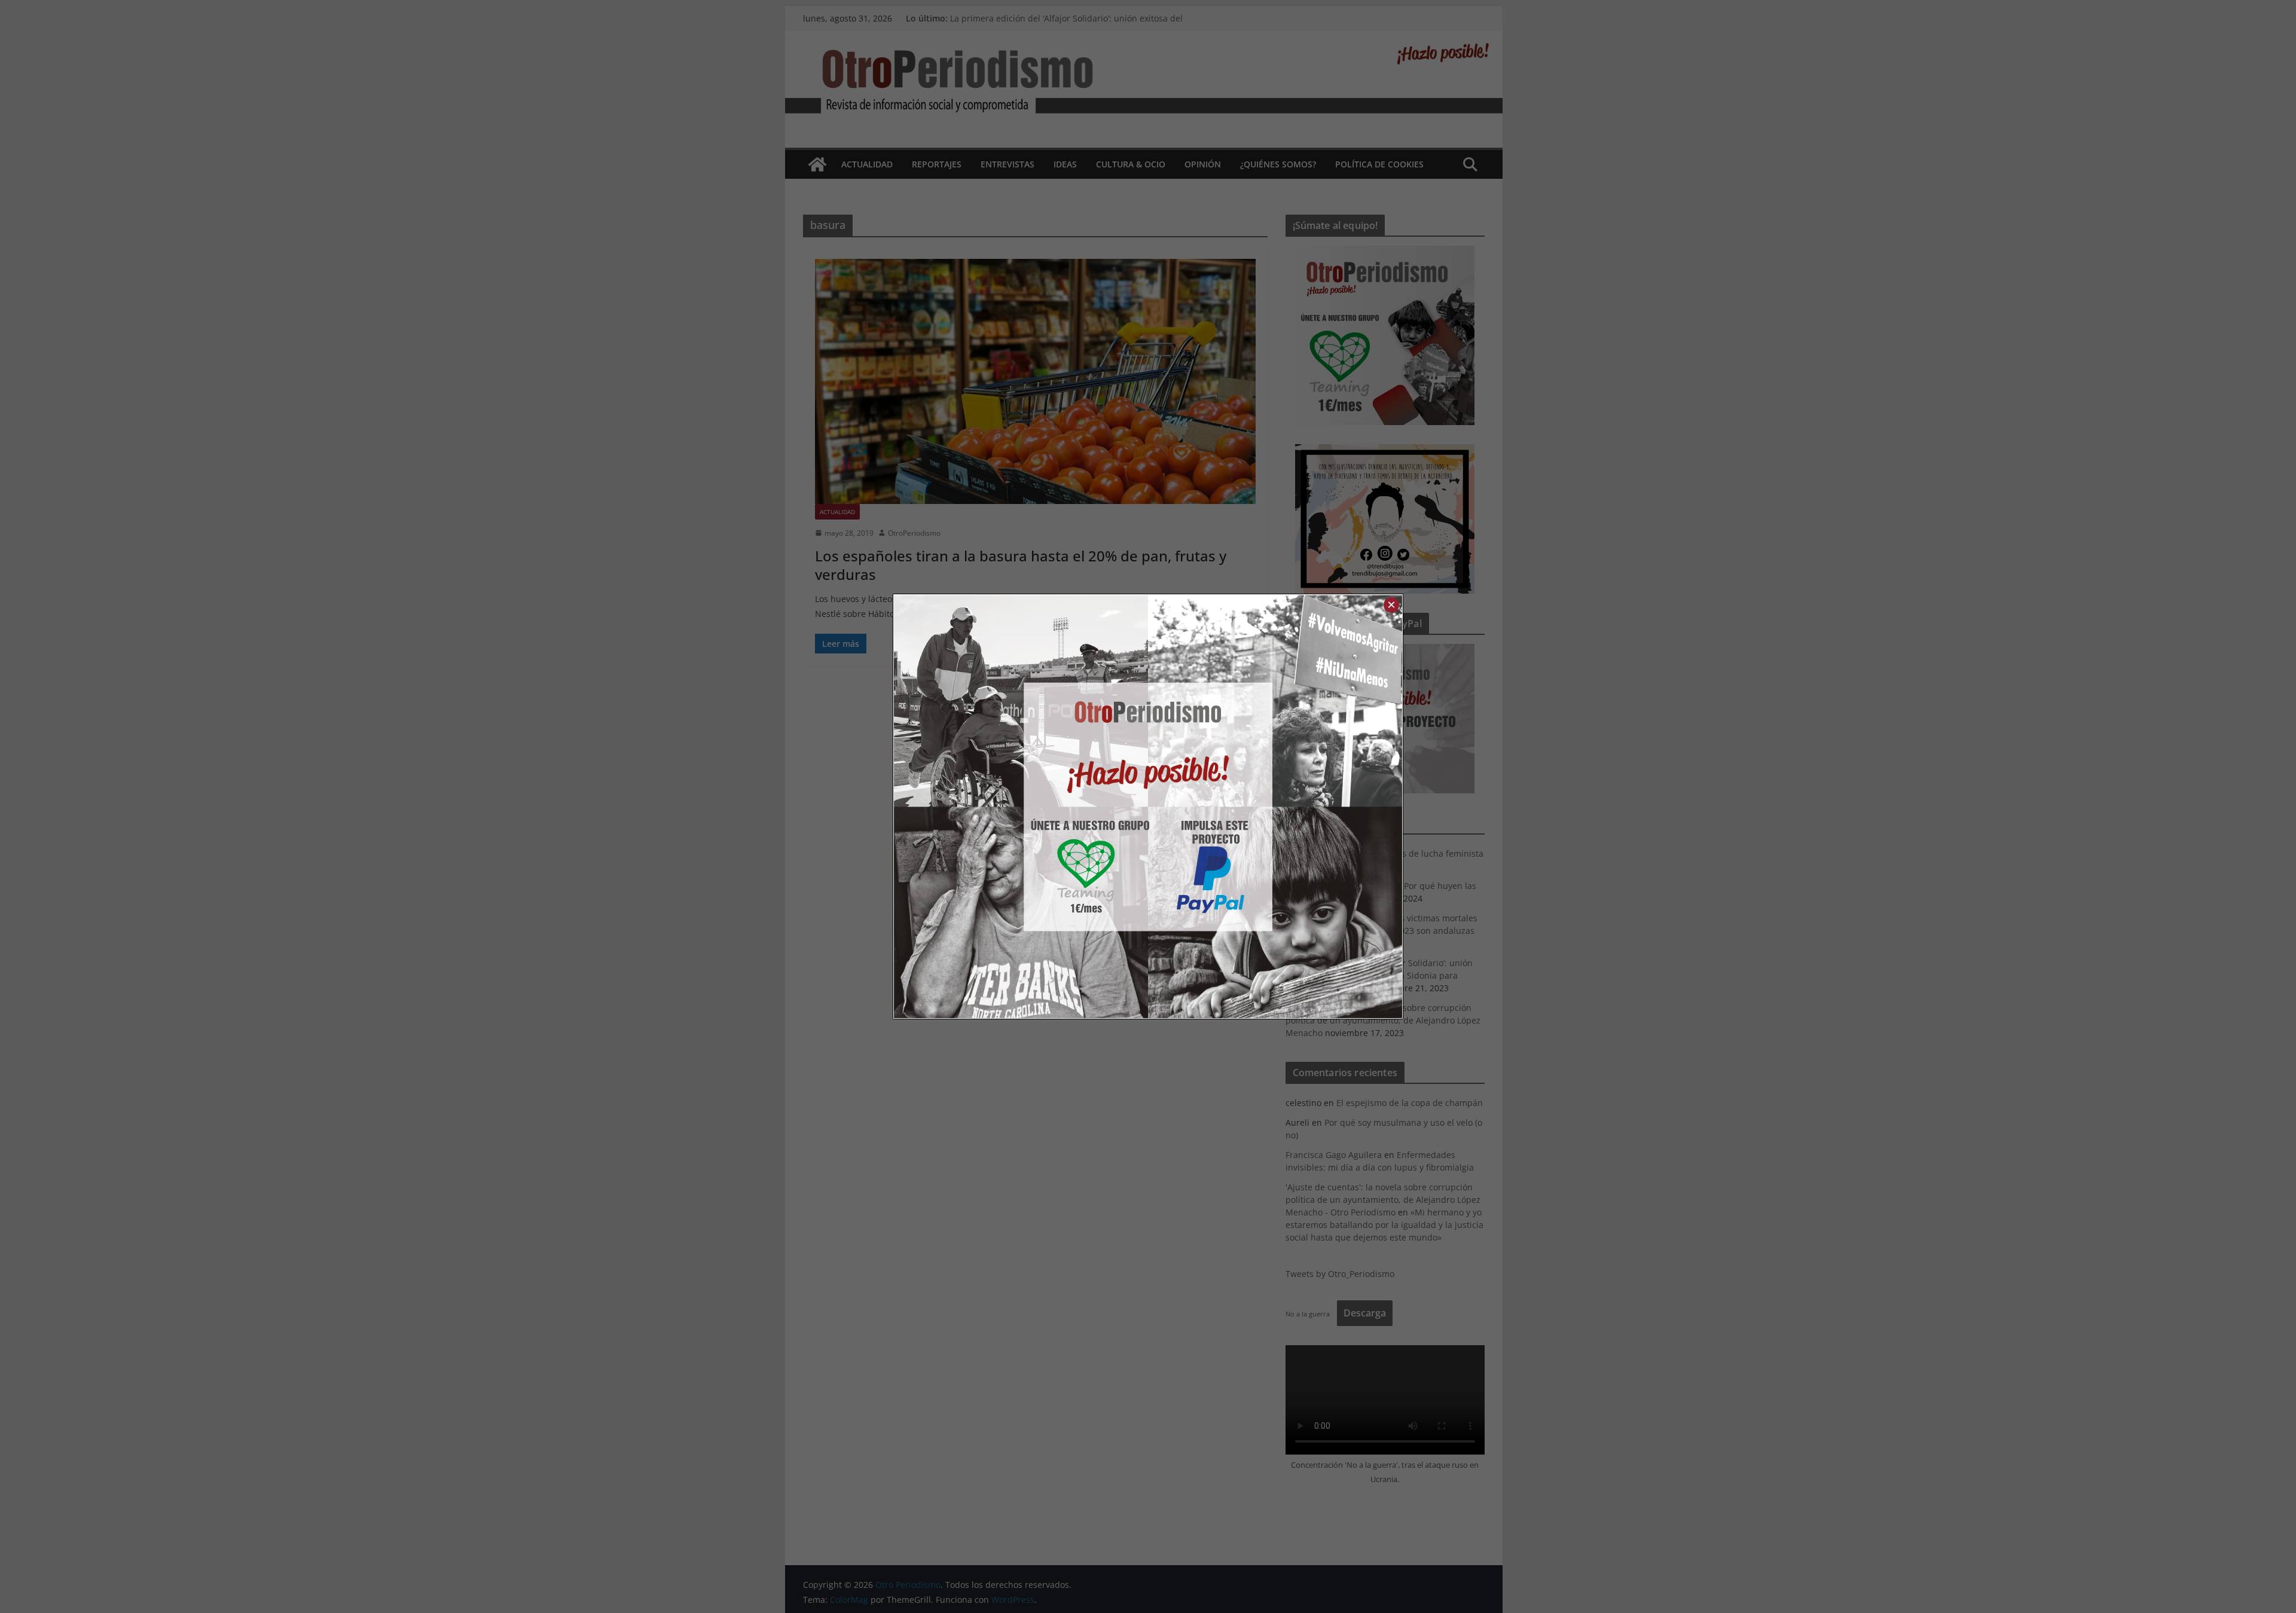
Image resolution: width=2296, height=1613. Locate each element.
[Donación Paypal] (1275, 806)
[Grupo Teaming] (1021, 806)
